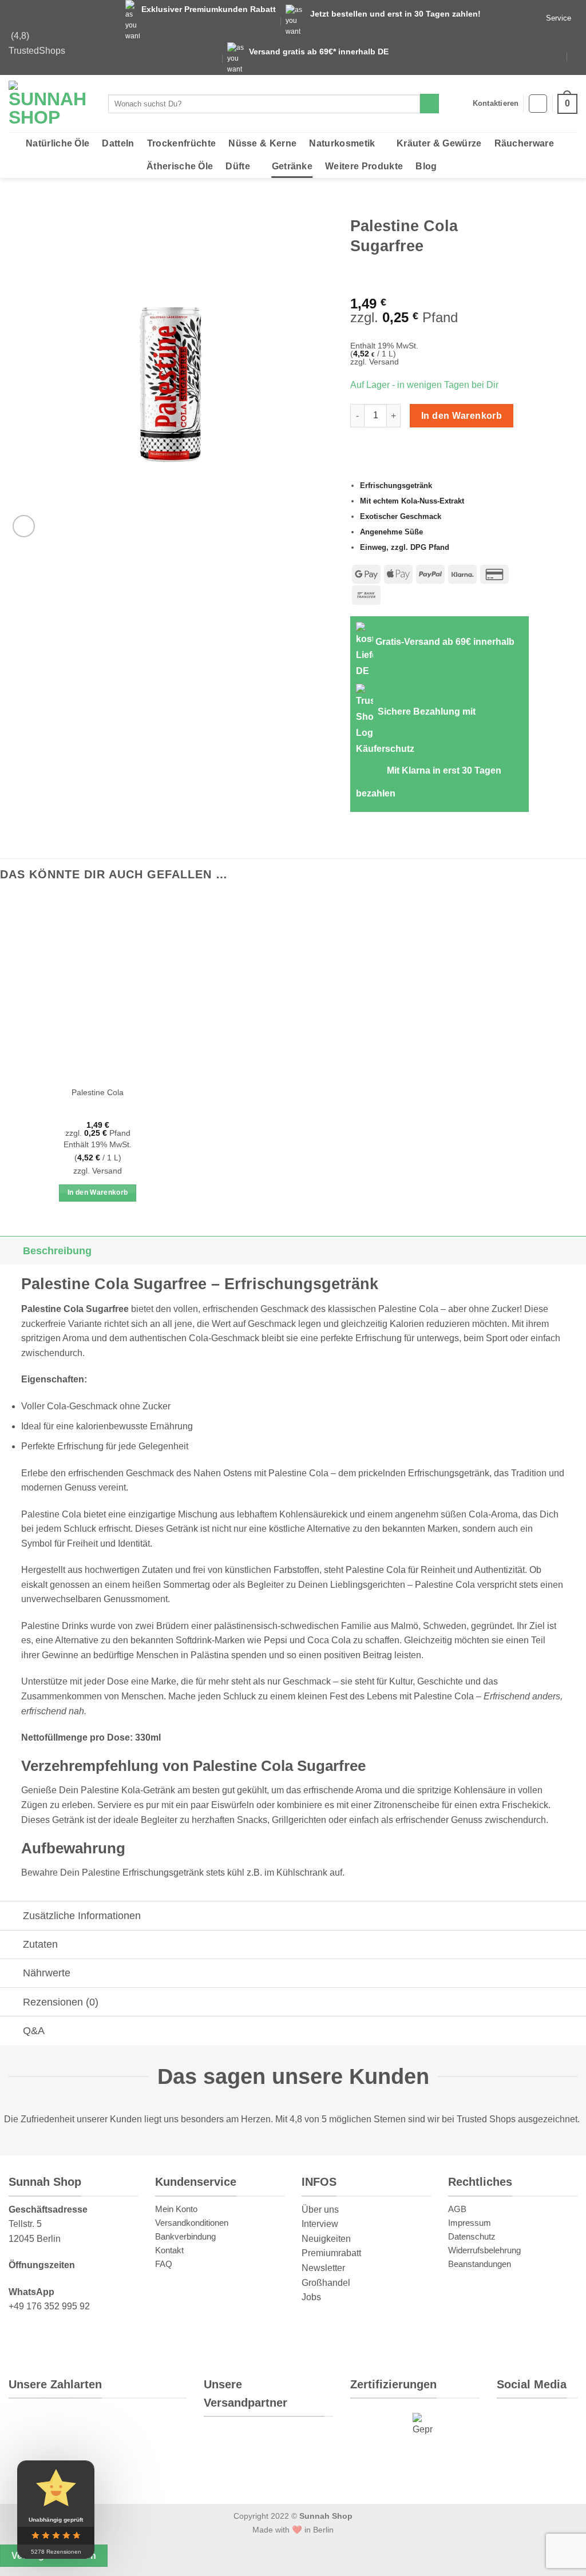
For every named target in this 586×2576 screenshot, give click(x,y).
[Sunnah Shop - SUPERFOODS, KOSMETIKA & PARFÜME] (50, 104)
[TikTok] (517, 2459)
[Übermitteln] (429, 104)
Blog (426, 166)
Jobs (311, 2297)
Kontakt (169, 2250)
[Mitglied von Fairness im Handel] (369, 2466)
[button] (538, 104)
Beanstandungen (480, 2263)
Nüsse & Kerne (262, 143)
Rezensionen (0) (61, 2002)
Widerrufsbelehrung (484, 2250)
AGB (457, 2208)
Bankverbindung (185, 2236)
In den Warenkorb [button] (98, 1192)
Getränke (292, 166)
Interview (320, 2224)
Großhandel (326, 2282)
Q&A (34, 2031)
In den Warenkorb (462, 416)
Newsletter (323, 2268)
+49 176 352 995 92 (49, 2306)
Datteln (118, 143)
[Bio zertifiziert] (376, 2425)
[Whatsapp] (515, 2423)
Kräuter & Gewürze (439, 143)
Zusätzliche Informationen (82, 1916)
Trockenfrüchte (181, 143)
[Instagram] (553, 2423)
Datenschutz (472, 2236)
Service (559, 18)
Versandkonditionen (192, 2222)
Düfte (238, 166)
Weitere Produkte (364, 166)
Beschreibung (57, 1251)
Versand (384, 362)
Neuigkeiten (326, 2238)
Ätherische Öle (180, 166)
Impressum (470, 2222)
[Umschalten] (11, 1251)
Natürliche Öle (58, 143)
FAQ (164, 2263)
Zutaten (40, 1944)
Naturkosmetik (342, 143)
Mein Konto (176, 2208)
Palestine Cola (98, 1092)
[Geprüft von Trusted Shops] (423, 2425)
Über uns (320, 2209)
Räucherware (524, 143)
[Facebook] (557, 2459)
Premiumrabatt (331, 2253)
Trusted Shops (486, 2119)
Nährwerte (47, 1973)
